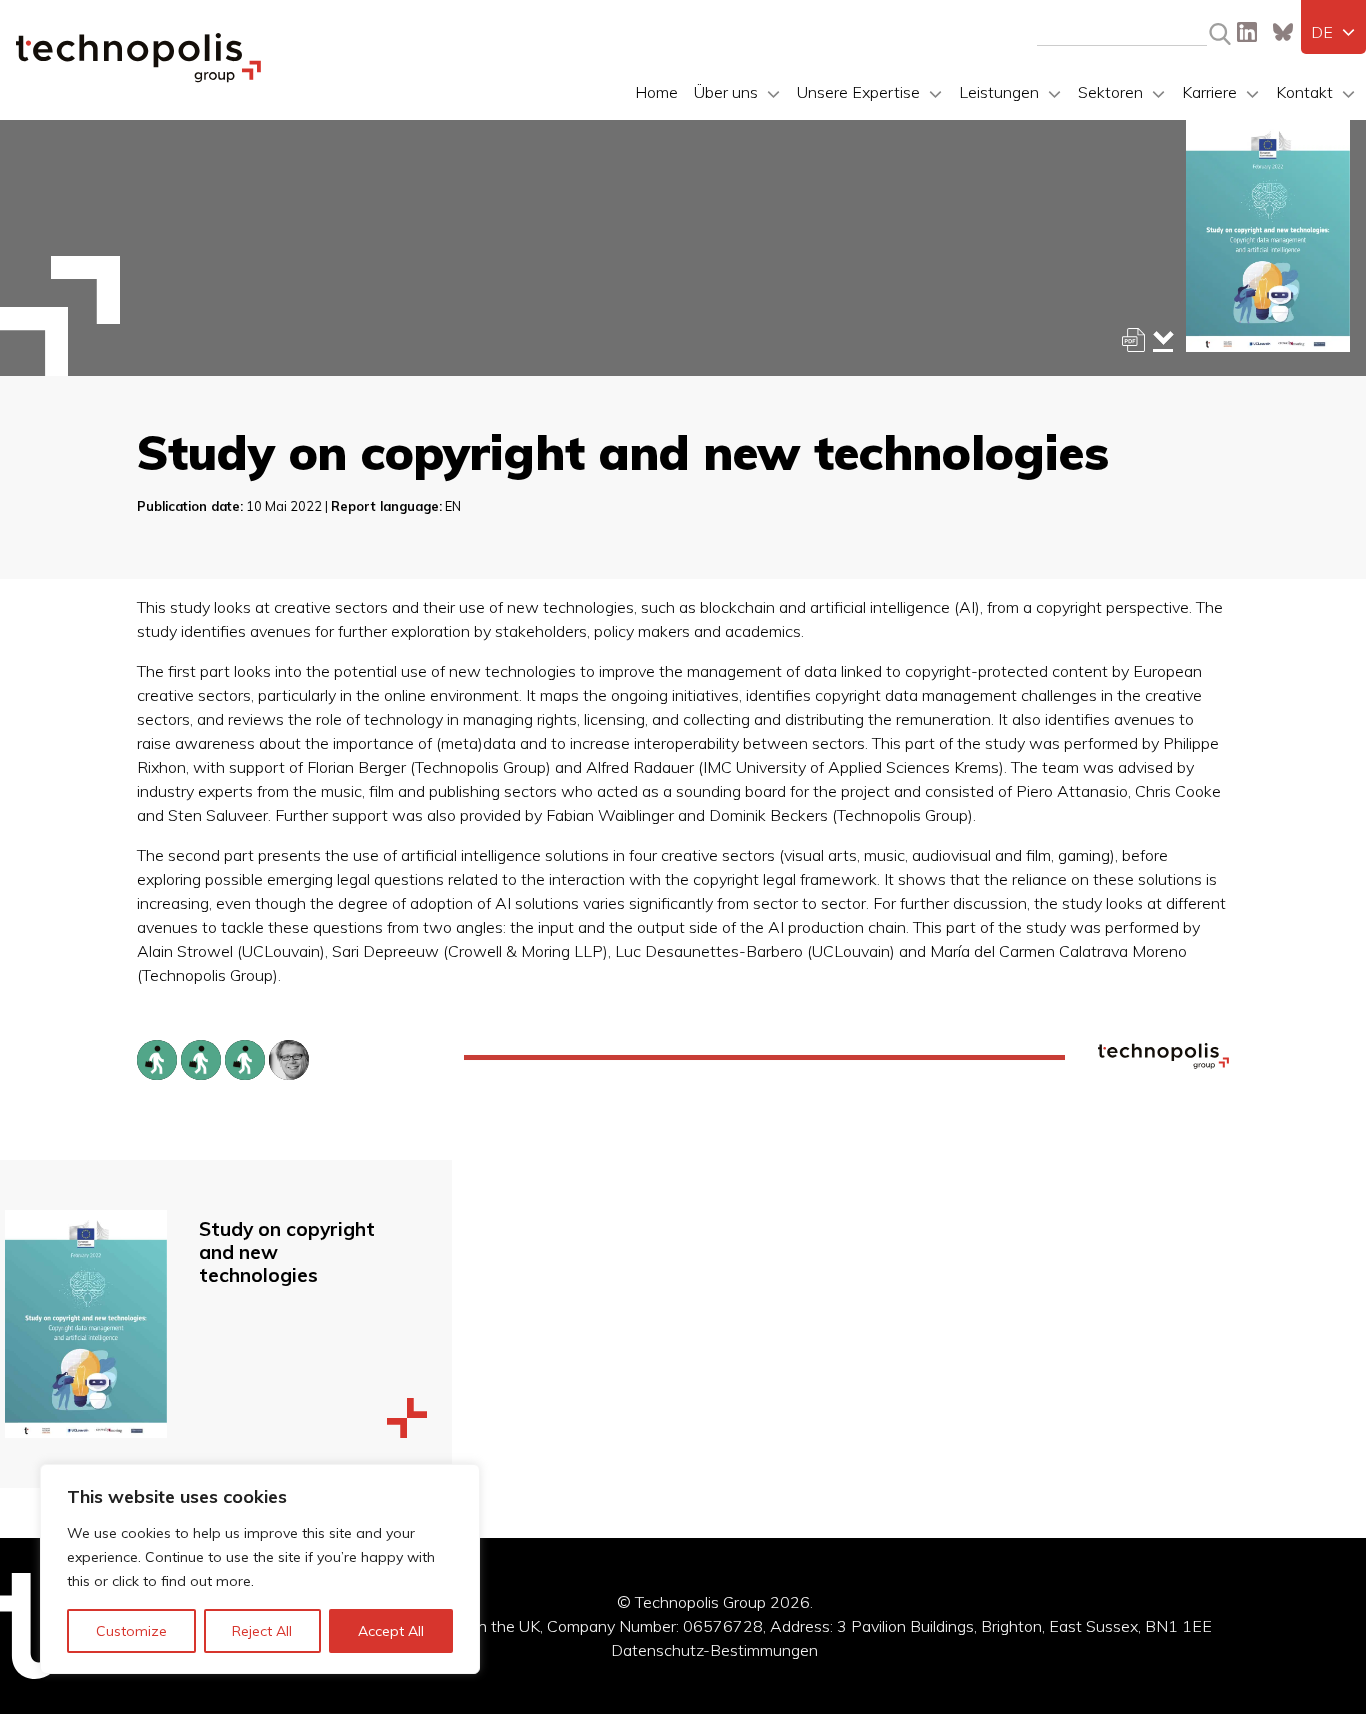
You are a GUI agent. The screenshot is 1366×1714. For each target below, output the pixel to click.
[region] (260, 1569)
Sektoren (1110, 92)
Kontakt (1304, 92)
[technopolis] (138, 77)
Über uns (726, 92)
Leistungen (999, 92)
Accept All (391, 1631)
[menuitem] (1333, 32)
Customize (131, 1631)
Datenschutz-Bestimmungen (714, 1650)
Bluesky (1283, 32)
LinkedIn (1247, 32)
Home (656, 92)
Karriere (1209, 92)
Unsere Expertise (858, 92)
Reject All (262, 1631)
